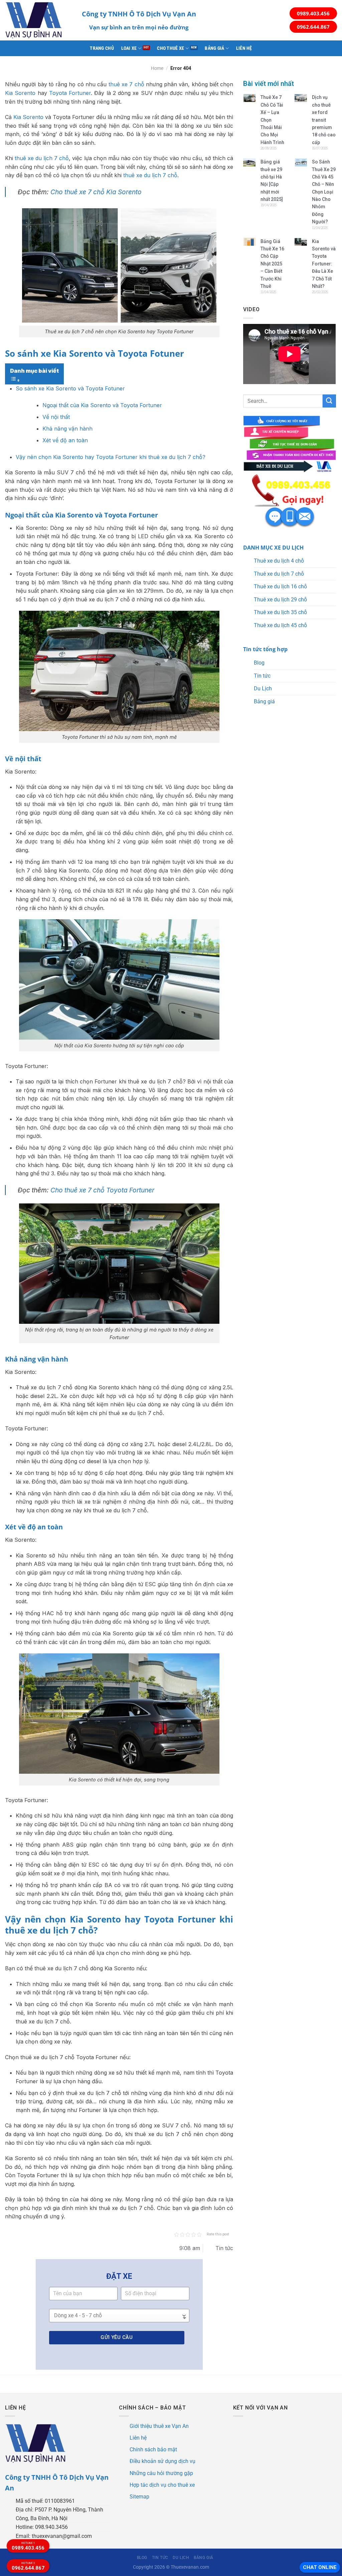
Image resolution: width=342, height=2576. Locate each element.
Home (157, 68)
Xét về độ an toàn (65, 440)
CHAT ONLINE (320, 2567)
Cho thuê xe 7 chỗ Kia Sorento (96, 192)
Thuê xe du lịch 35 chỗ (280, 612)
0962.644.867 (313, 27)
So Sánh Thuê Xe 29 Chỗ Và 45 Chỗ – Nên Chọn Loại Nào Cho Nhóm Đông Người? (324, 192)
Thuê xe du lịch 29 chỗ (280, 600)
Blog (259, 663)
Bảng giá (214, 48)
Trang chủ (102, 48)
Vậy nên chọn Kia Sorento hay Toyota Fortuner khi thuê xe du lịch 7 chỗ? (111, 457)
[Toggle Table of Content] (15, 380)
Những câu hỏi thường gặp (161, 2473)
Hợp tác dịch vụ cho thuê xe (162, 2485)
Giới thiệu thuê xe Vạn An (159, 2426)
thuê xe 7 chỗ (126, 84)
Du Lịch (263, 688)
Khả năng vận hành (67, 429)
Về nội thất (56, 417)
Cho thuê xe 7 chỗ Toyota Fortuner (102, 1190)
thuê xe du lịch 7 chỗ (42, 158)
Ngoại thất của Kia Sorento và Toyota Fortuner (102, 405)
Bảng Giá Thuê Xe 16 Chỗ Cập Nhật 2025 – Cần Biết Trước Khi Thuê (272, 264)
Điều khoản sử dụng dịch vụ (162, 2461)
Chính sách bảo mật (153, 2449)
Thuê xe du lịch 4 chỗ (279, 561)
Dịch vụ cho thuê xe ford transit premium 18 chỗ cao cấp (324, 120)
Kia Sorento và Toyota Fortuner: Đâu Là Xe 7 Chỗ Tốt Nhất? (324, 264)
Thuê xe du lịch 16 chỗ (280, 587)
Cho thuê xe (170, 48)
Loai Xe (129, 48)
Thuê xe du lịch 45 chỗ (280, 625)
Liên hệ (244, 48)
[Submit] (329, 401)
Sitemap (139, 2497)
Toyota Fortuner (70, 93)
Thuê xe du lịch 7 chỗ (279, 574)
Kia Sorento (20, 93)
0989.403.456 (313, 13)
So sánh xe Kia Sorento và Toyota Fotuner (70, 388)
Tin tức (262, 676)
